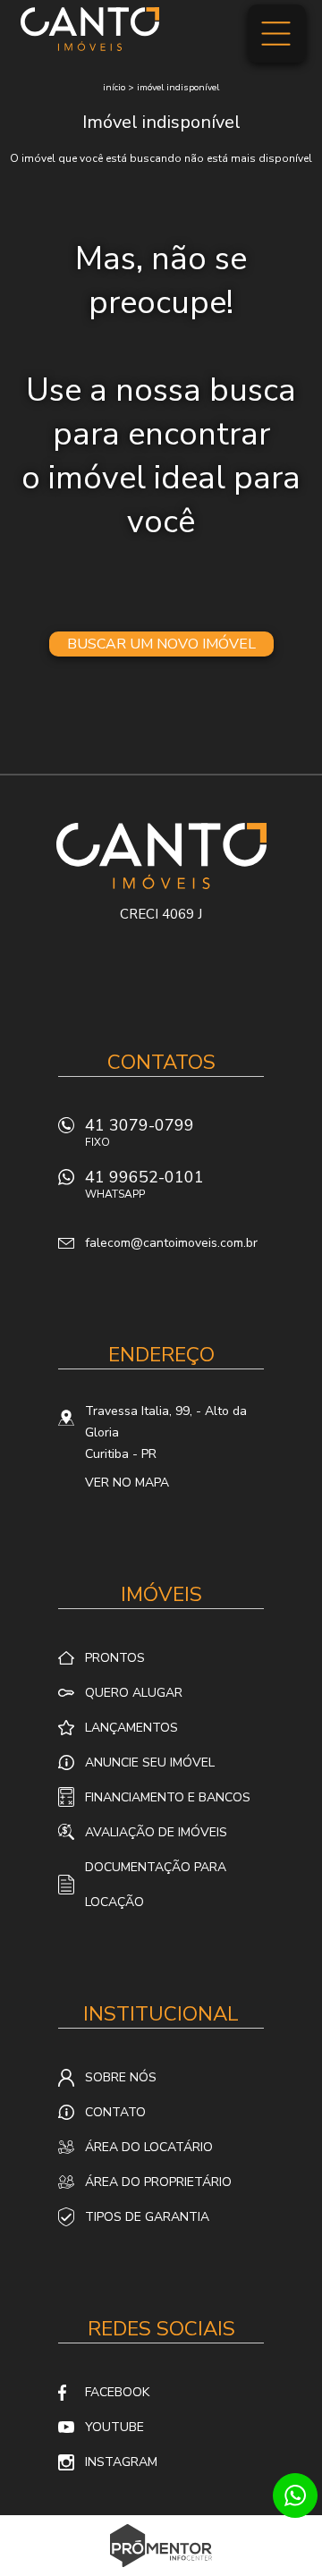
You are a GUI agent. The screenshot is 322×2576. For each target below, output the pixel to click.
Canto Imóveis (161, 856)
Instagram (121, 2462)
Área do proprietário (158, 2182)
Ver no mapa (127, 1483)
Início (114, 88)
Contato (115, 2112)
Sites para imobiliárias (161, 2571)
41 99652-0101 (144, 1184)
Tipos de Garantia (147, 2217)
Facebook (117, 2392)
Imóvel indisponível (178, 88)
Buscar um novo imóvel (161, 644)
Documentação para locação (156, 1885)
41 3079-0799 (140, 1132)
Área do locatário (149, 2147)
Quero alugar (134, 1693)
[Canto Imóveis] (90, 29)
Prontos (115, 1658)
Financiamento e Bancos (168, 1797)
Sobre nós (121, 2077)
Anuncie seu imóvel (150, 1763)
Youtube (114, 2427)
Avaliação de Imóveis (156, 1832)
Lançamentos (131, 1728)
